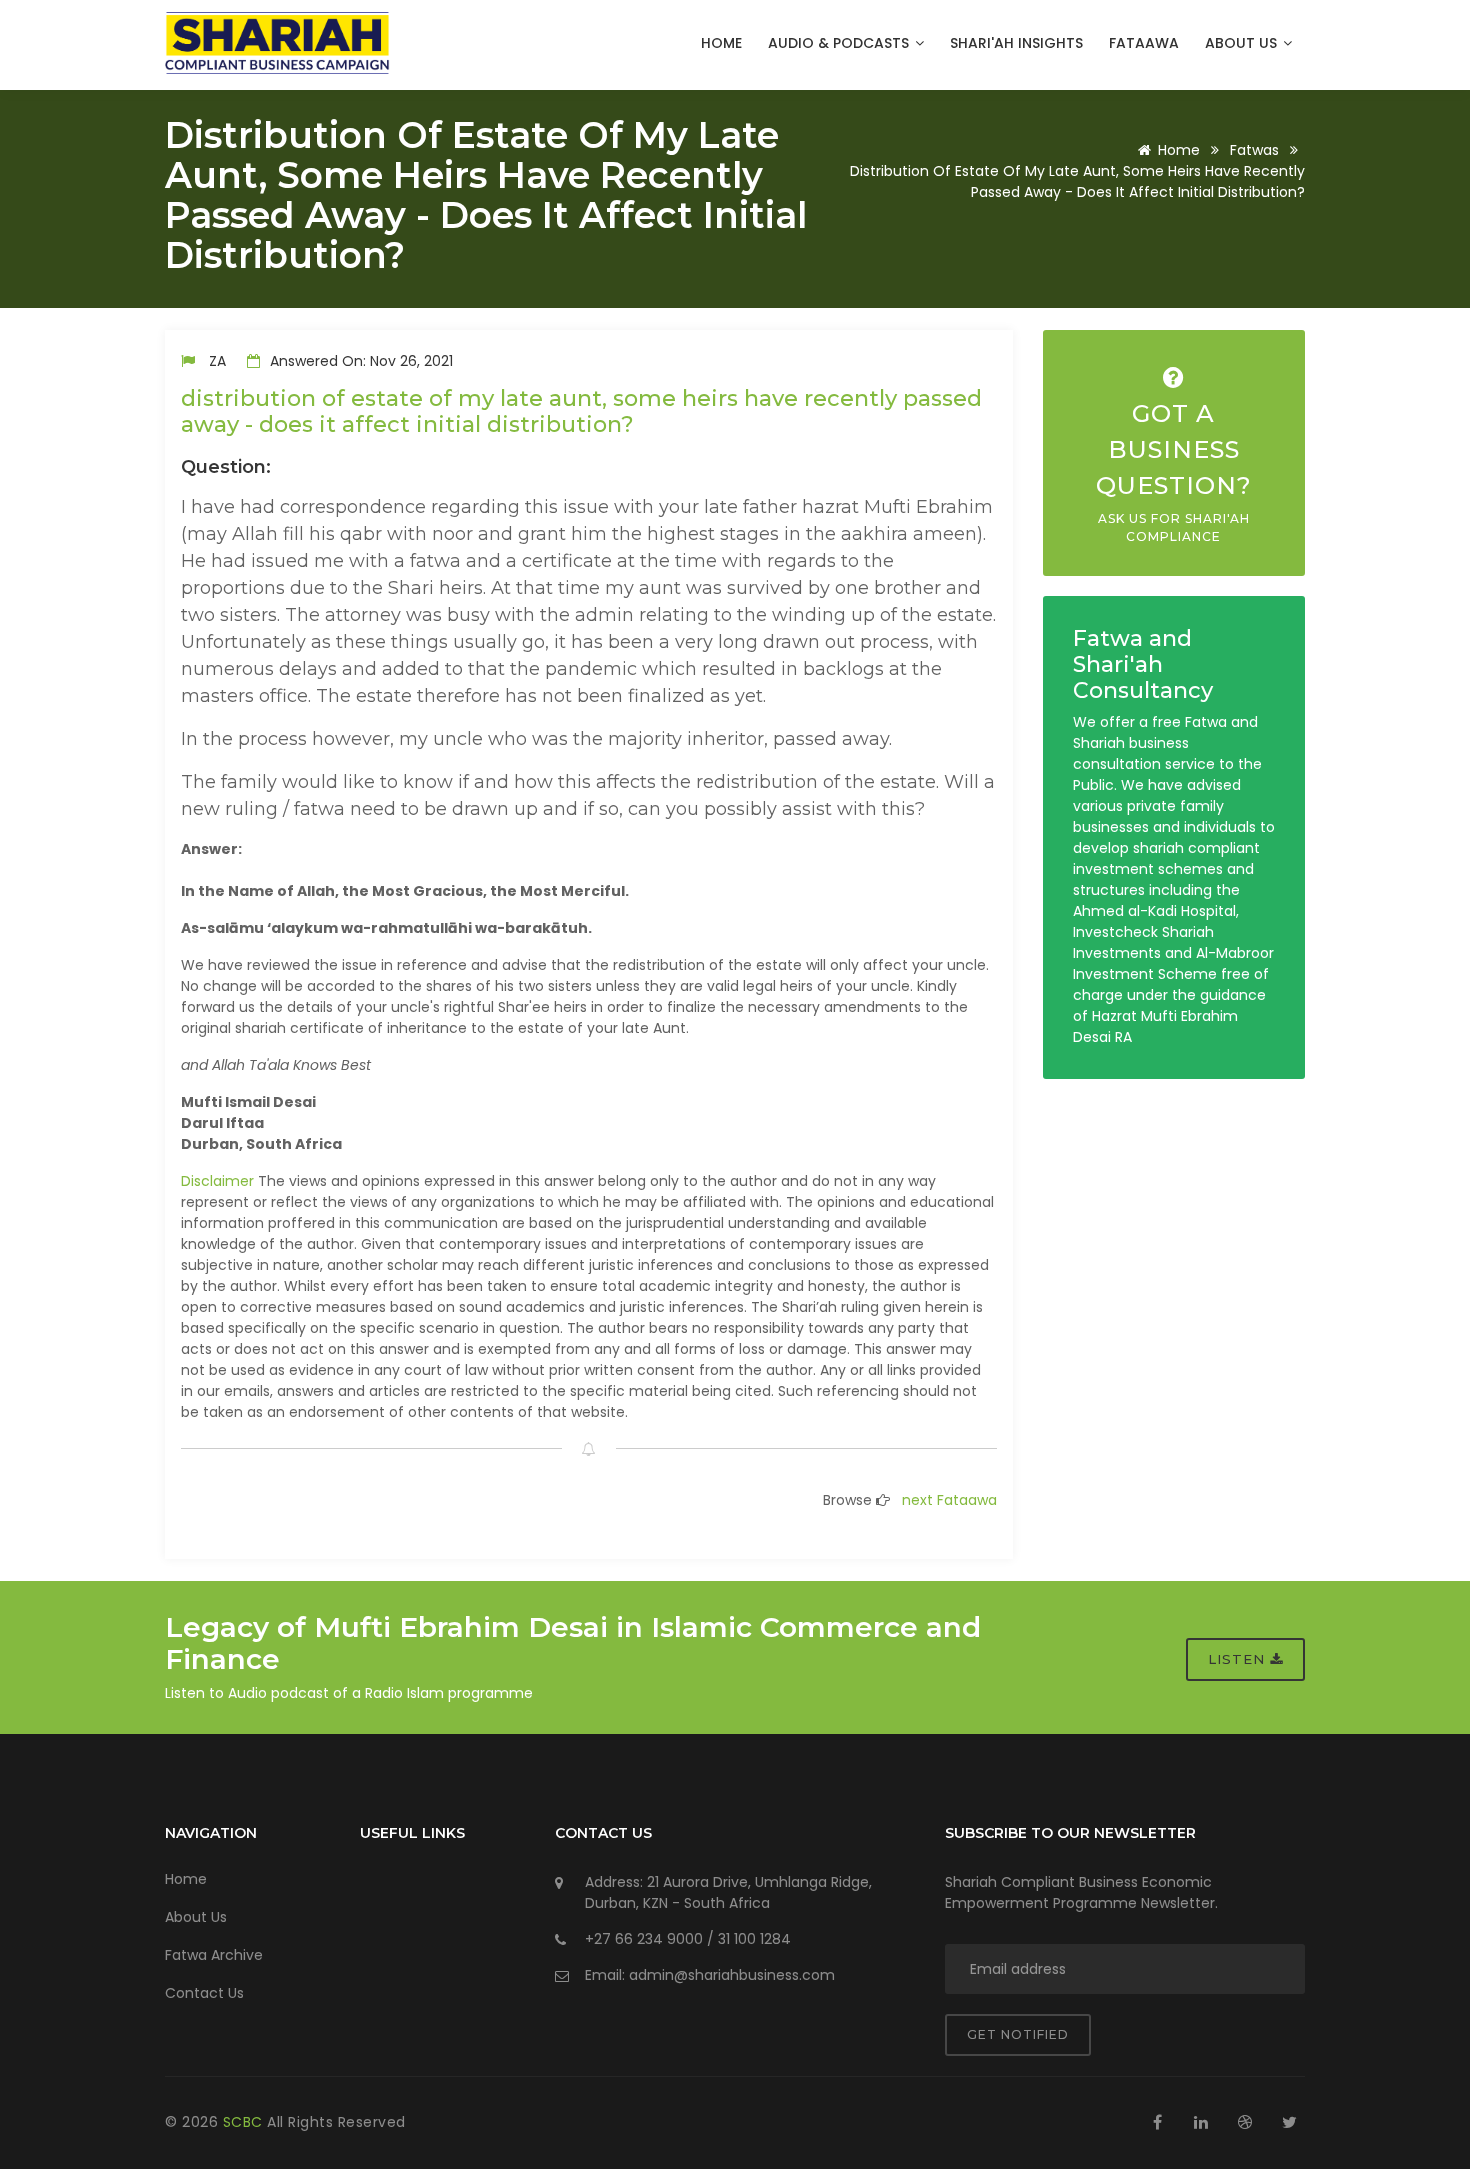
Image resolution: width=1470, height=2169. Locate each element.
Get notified (1018, 2034)
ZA (217, 361)
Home (721, 43)
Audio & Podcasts (840, 43)
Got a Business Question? (1174, 471)
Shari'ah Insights (1016, 43)
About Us (1243, 43)
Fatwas (1254, 150)
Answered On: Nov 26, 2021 (359, 361)
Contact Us (204, 1993)
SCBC (245, 2122)
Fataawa (1144, 43)
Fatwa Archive (214, 1955)
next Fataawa (949, 1500)
